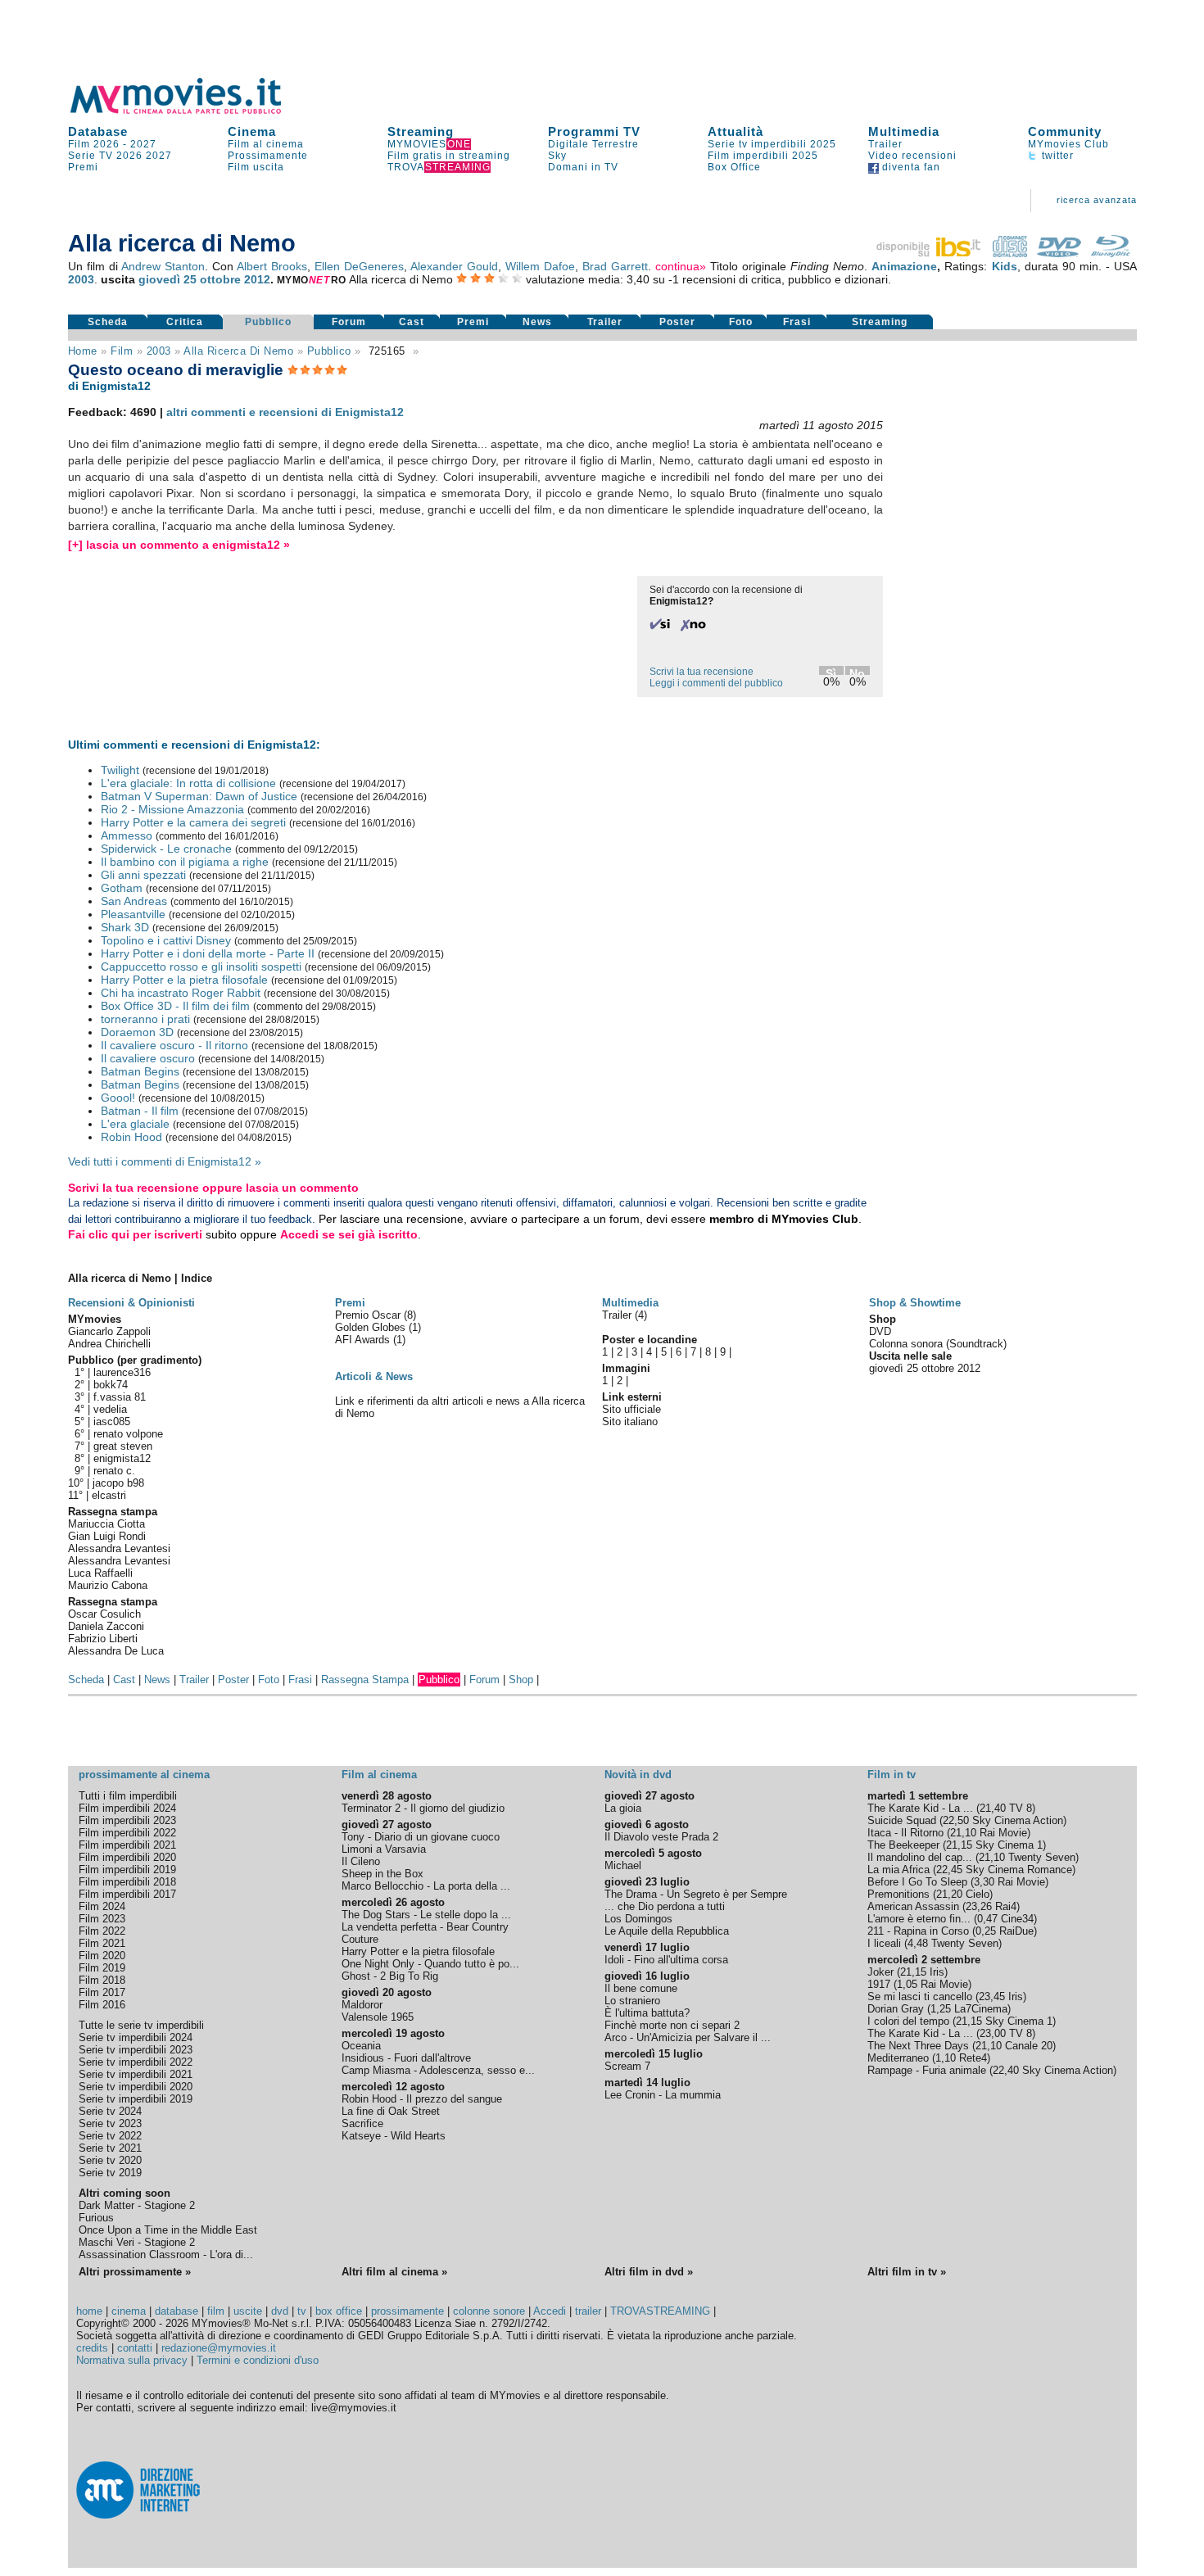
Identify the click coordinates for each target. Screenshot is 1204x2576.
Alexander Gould (454, 266)
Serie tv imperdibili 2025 (772, 144)
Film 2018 (102, 1980)
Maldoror (362, 2005)
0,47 (987, 1919)
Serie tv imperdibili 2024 (136, 2037)
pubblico (329, 351)
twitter (1056, 156)
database (177, 2311)
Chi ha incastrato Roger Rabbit (181, 993)
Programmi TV (594, 131)
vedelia (110, 1409)
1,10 (946, 2058)
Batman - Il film (140, 1111)
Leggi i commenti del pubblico (716, 683)
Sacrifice (362, 2123)
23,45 (992, 1997)
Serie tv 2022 (110, 2136)
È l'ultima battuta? (647, 2013)
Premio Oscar (369, 1315)
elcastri (109, 1495)
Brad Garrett (615, 266)
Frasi (797, 322)
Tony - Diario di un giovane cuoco (421, 1837)
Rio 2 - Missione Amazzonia (172, 809)
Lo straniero (632, 2001)
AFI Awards (364, 1340)
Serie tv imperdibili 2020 (136, 2087)
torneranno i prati (145, 1019)
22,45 (949, 1870)
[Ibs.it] (930, 253)
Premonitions (898, 1894)
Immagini (626, 1368)
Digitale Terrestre (593, 144)
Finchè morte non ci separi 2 (672, 2025)
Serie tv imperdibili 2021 (136, 2074)
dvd (280, 2311)
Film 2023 (102, 1919)
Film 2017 (102, 1992)
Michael (623, 1865)
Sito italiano (630, 1422)
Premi (83, 167)
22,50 (956, 1820)
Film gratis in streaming (449, 156)
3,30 (984, 1882)
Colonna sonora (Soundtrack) (938, 1344)
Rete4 (973, 2058)
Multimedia (904, 131)
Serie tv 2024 (110, 2111)
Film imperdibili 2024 (127, 1808)
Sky (557, 156)
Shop (521, 1680)
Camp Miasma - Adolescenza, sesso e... (438, 2070)
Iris (937, 1972)
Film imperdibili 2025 (763, 156)
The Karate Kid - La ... (920, 1808)
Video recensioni (912, 156)
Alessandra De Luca (116, 1651)
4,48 (918, 1943)
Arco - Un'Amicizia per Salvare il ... (688, 2037)
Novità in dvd (638, 1775)
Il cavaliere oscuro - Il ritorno (174, 1045)
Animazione (904, 266)
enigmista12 (122, 1458)
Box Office (734, 167)
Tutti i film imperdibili (128, 1796)
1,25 (941, 2009)
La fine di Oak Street (391, 2111)
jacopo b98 (118, 1483)
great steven (123, 1446)
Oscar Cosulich (104, 1614)
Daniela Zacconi (106, 1626)
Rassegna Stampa (365, 1680)
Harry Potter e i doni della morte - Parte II (208, 953)
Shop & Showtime (915, 1303)
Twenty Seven (1042, 1857)
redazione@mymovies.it (219, 2348)
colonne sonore (489, 2311)
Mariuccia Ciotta (106, 1524)
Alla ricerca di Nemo (238, 351)
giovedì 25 (167, 279)
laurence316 (122, 1372)
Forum (349, 322)
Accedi (550, 2311)
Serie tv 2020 (110, 2160)
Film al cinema (266, 144)
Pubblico (268, 322)
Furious (96, 2218)
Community (1065, 131)
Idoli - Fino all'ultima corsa (666, 1960)
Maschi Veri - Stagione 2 (137, 2242)
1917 (879, 1984)
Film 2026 (94, 144)
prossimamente (407, 2311)
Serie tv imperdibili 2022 (136, 2062)
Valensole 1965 (378, 2017)
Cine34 (1017, 1919)
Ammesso (127, 835)
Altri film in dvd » (649, 2272)
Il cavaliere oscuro (148, 1058)
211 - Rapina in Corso (918, 1931)
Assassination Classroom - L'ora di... (166, 2255)
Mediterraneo (898, 2058)
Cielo (978, 1894)
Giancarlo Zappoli (109, 1331)
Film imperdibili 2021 (127, 1845)
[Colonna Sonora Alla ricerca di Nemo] (1010, 253)
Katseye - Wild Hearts (394, 2136)
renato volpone (128, 1434)
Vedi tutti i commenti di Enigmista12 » (165, 1161)
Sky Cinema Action (1018, 1820)
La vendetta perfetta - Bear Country (425, 1927)
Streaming (421, 131)
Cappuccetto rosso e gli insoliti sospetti (201, 967)
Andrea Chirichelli (109, 1344)
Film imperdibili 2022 (127, 1833)
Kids (1005, 266)
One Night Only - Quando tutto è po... (430, 1964)
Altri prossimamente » (135, 2272)
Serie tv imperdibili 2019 (136, 2099)
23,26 (979, 1906)
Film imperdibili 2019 (127, 1870)
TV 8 (1021, 1808)
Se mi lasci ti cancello (920, 1997)
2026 (129, 156)
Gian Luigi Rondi (107, 1536)
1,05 (907, 1984)
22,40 (1006, 2070)
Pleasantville (133, 914)
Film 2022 (102, 1931)
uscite (248, 2311)
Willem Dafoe (540, 266)
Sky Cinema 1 (1009, 1845)
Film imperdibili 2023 (127, 1820)
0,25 (986, 1931)
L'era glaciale (135, 1124)
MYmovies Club (1068, 144)
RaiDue (1016, 1931)
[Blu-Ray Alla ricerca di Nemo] (1111, 253)
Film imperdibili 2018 (127, 1882)
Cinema (252, 131)
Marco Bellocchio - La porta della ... (426, 1886)
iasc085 (112, 1422)
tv (302, 2311)
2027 (143, 144)
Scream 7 (627, 2066)
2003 (81, 279)
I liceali (884, 1943)
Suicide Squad (902, 1820)
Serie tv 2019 (110, 2173)
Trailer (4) (625, 1315)
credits (92, 2348)
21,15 (959, 1845)
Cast (412, 322)
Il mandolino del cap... (920, 1857)
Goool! (118, 1098)
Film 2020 (102, 1956)
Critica (185, 322)
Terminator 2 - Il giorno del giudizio (423, 1808)
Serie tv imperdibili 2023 (136, 2050)
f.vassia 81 (120, 1397)
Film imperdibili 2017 (127, 1894)
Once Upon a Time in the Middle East (168, 2230)
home (89, 2311)
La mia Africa (898, 1870)
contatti (135, 2348)
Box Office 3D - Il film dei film (175, 1006)
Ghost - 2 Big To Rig (390, 1976)
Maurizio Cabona (108, 1585)
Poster (677, 322)
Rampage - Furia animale (927, 2070)
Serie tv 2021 (110, 2148)
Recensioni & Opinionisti (131, 1303)
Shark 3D (125, 927)
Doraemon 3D (137, 1032)
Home (83, 351)
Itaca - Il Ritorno (905, 1833)
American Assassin (913, 1906)
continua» (681, 266)
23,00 (993, 2033)
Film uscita (256, 167)
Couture (360, 1939)
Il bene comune (641, 1988)
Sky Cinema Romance (1019, 1870)
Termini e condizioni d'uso (258, 2360)
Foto (741, 322)
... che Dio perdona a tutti (665, 1906)
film (122, 351)
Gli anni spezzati (143, 875)
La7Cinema (981, 2009)
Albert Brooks (272, 266)
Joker (880, 1972)
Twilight (120, 770)
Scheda (108, 322)
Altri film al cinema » (394, 2272)
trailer (588, 2311)
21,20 (949, 1894)
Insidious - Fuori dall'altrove (406, 2058)
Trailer (885, 144)
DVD (880, 1331)
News (537, 322)
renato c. (114, 1471)
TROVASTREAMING (660, 2311)
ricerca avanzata (1097, 200)
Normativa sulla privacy (132, 2360)
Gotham (122, 888)
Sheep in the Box (382, 1874)
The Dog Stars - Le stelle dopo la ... (426, 1915)
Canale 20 (1029, 2046)
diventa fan (910, 167)
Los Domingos (638, 1919)
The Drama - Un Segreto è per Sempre (696, 1894)
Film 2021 (102, 1943)
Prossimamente (268, 156)
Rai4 (1006, 1906)
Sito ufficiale (631, 1409)
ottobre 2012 (235, 279)
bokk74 (111, 1385)
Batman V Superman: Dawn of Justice (199, 796)
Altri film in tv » (907, 2272)
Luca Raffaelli (100, 1573)
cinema (129, 2311)
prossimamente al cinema (144, 1775)
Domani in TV (583, 167)
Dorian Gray (896, 2009)
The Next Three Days (918, 2046)
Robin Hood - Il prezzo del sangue (422, 2099)
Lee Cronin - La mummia (663, 2095)
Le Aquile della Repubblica (667, 1931)
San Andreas (134, 901)
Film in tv (892, 1775)
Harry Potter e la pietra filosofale (184, 980)
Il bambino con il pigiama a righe (185, 862)
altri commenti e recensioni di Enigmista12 (285, 412)
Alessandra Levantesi (119, 1548)
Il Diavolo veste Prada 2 (661, 1837)
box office (339, 2311)
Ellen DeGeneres (359, 266)
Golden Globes (372, 1327)
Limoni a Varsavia (384, 1849)
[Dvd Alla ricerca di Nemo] (1059, 253)
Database (98, 131)
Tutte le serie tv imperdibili (141, 2025)
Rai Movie (1003, 1833)
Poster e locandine (650, 1340)
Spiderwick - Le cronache (166, 849)
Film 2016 (102, 2005)
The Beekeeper (903, 1845)
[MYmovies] (191, 111)
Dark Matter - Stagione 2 (137, 2205)
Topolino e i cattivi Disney (166, 940)
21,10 (963, 1833)
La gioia (623, 1808)
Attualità (736, 131)
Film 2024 (102, 1906)
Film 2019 (102, 1968)
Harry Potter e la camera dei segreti (193, 822)
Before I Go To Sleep (917, 1882)
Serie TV (91, 156)
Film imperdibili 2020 (127, 1857)
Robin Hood (131, 1137)
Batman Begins (140, 1071)
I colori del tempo (908, 2021)
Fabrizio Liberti (103, 1639)
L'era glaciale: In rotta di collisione (188, 783)
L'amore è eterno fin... (919, 1919)
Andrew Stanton (163, 266)
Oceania (361, 2046)
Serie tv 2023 (110, 2123)
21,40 (993, 1808)
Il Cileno (361, 1861)
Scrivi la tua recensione (702, 672)
